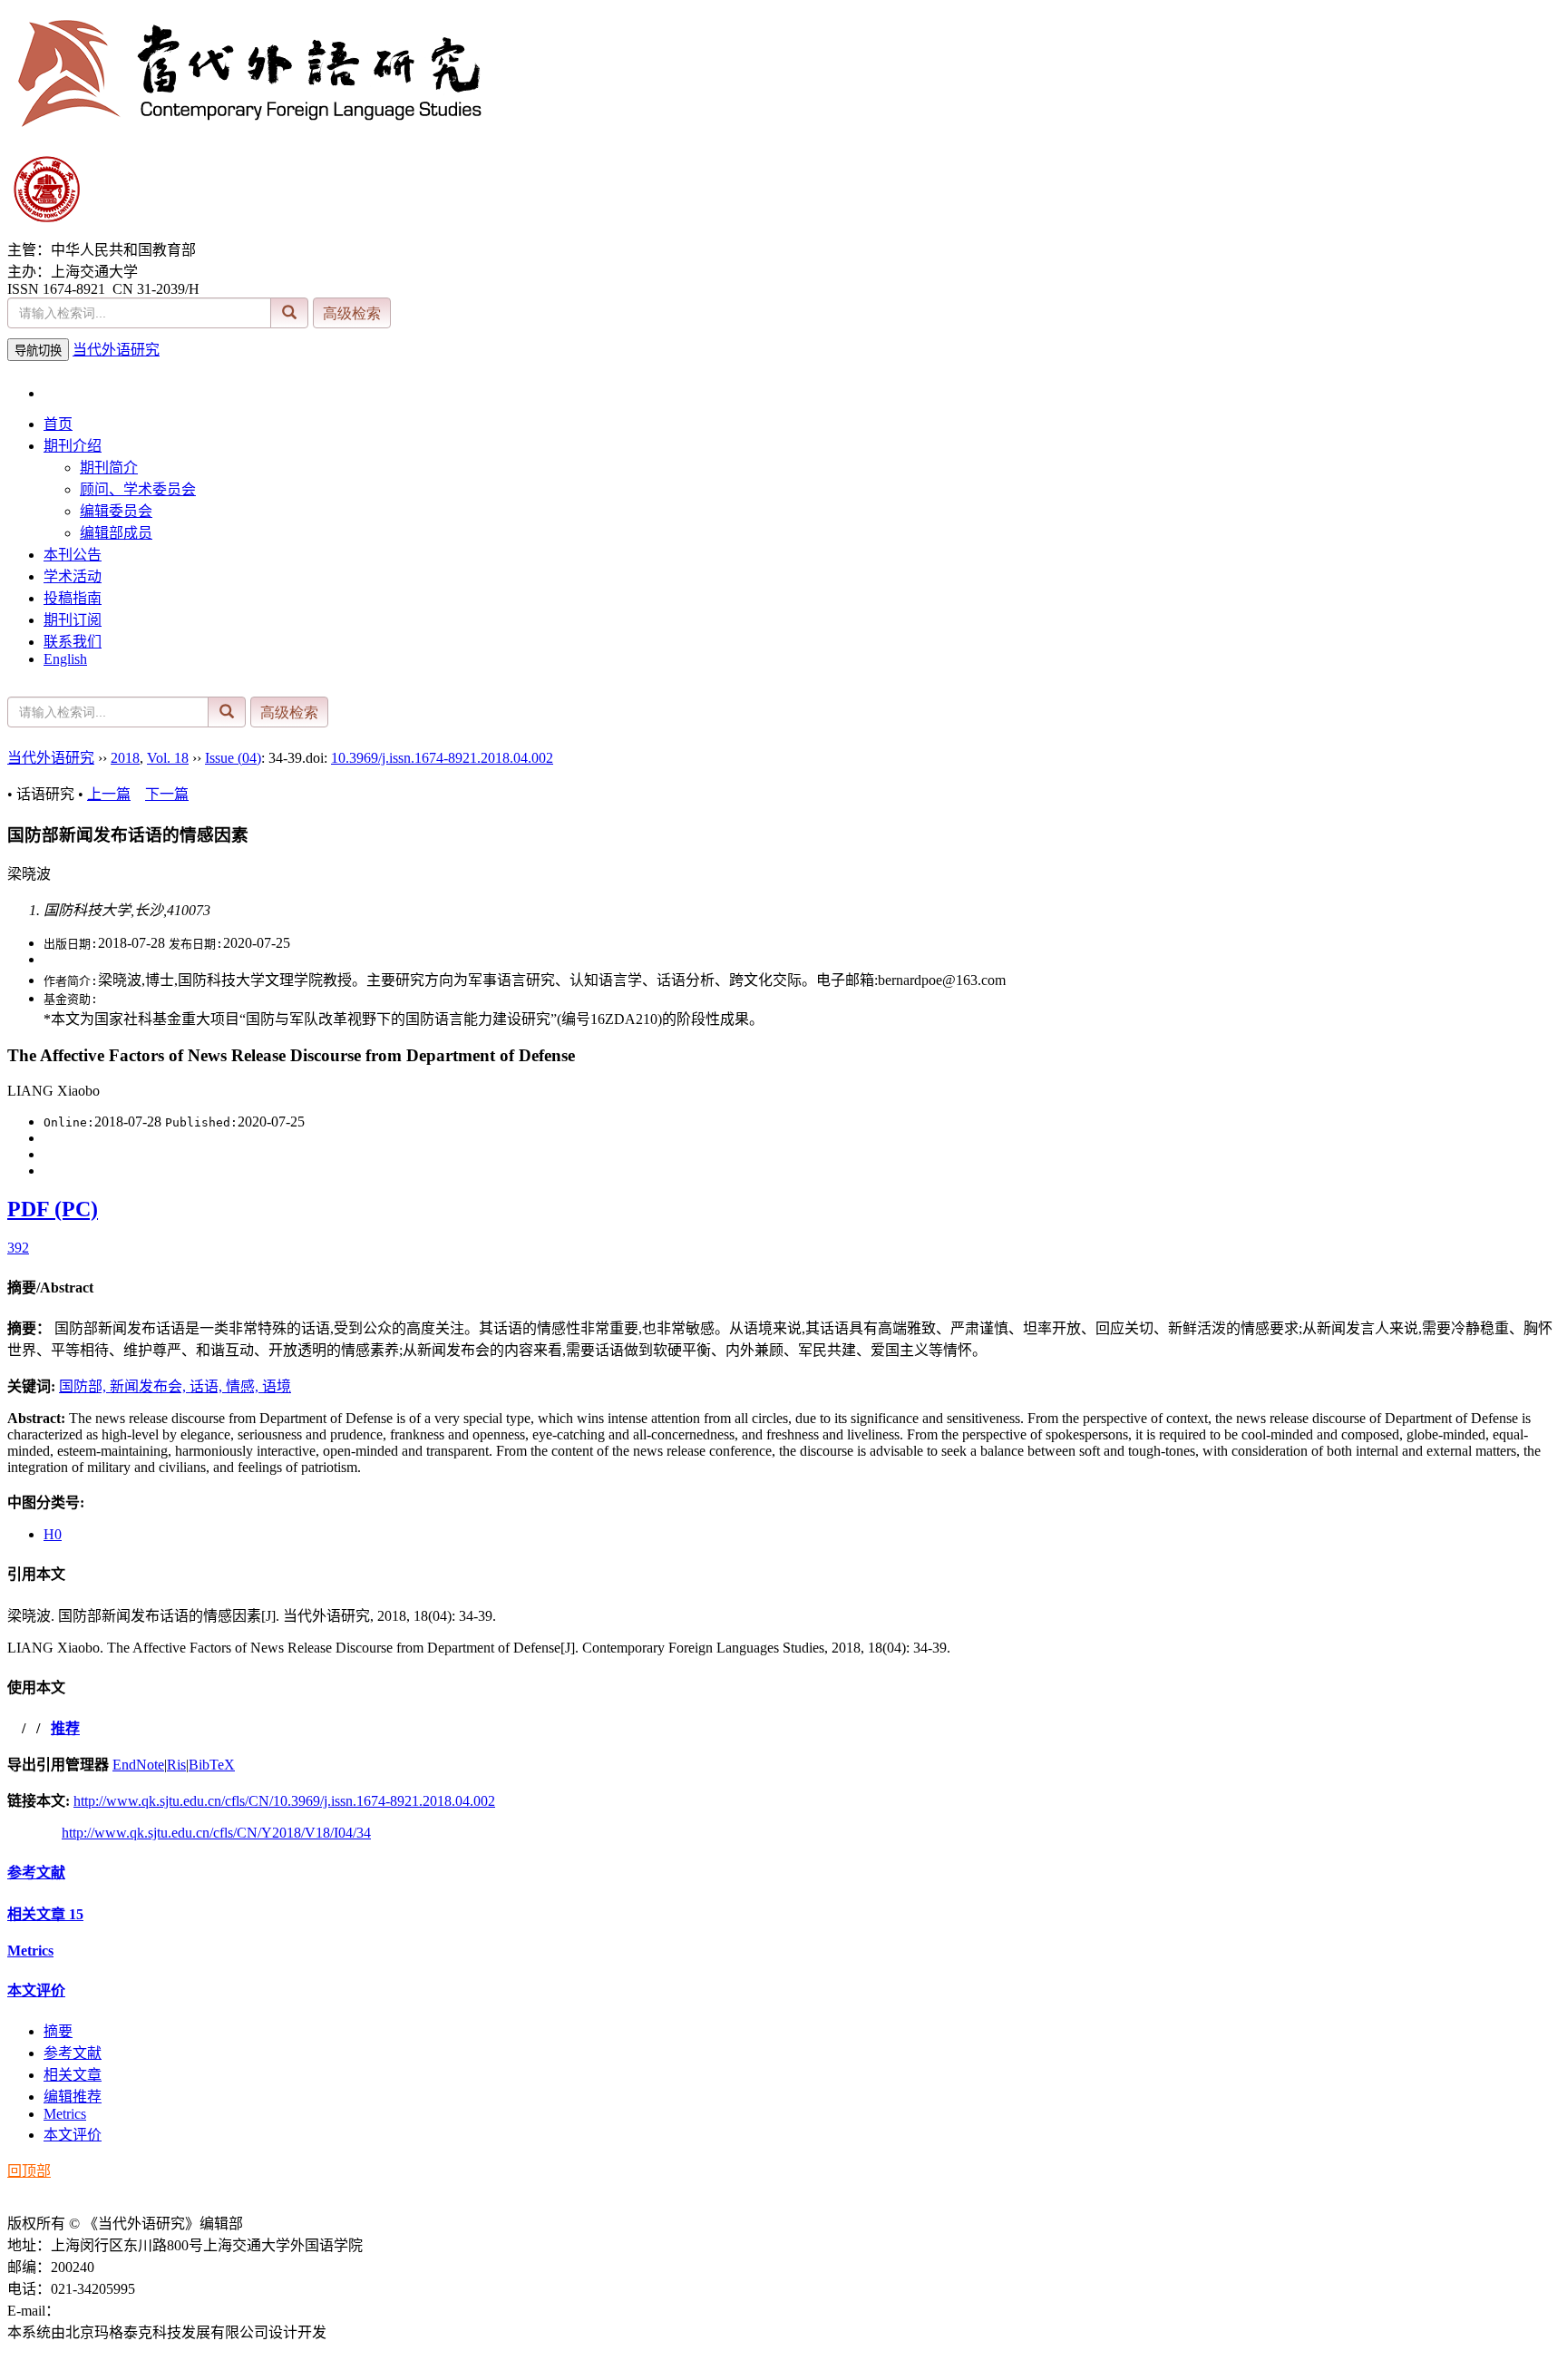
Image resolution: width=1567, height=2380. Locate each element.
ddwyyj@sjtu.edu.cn (119, 2311)
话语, (208, 1386)
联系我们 (73, 642)
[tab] (783, 1286)
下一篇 (167, 794)
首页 (58, 424)
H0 (53, 1534)
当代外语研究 (116, 350)
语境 (277, 1386)
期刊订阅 (73, 620)
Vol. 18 (168, 758)
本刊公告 (73, 555)
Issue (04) (233, 758)
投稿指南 (73, 598)
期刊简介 (109, 468)
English (65, 659)
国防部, (84, 1386)
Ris (176, 1765)
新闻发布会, (150, 1386)
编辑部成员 (116, 533)
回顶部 (29, 2171)
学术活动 (73, 576)
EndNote (138, 1765)
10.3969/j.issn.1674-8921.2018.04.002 (442, 758)
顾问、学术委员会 (138, 489)
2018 (125, 758)
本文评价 (36, 1990)
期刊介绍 (73, 446)
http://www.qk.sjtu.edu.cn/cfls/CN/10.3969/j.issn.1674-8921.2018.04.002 (284, 1801)
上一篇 (109, 794)
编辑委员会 (116, 511)
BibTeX (212, 1765)
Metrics (30, 1951)
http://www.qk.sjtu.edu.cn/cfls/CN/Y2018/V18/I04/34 (216, 1833)
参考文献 (36, 1873)
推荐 (65, 1728)
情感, (244, 1386)
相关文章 (45, 1914)
